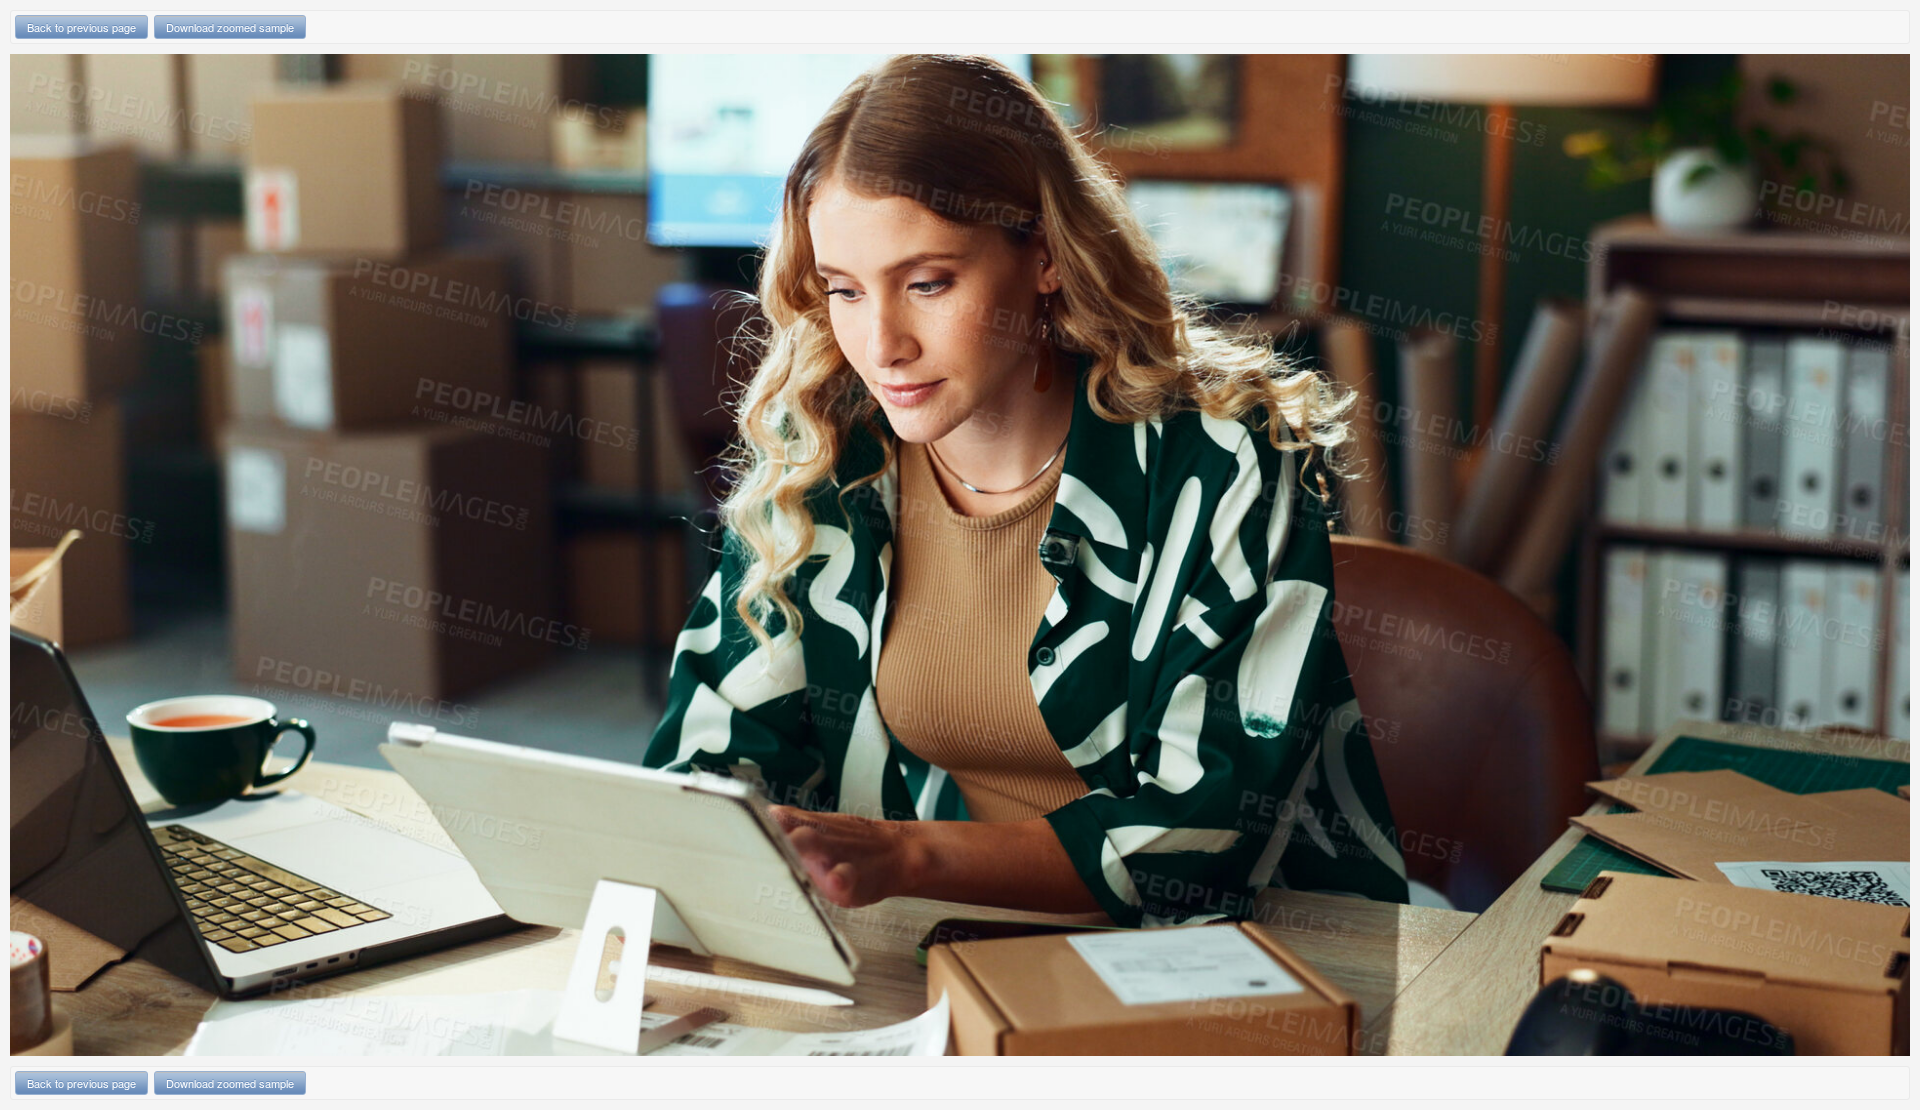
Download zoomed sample (230, 27)
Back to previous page (81, 27)
